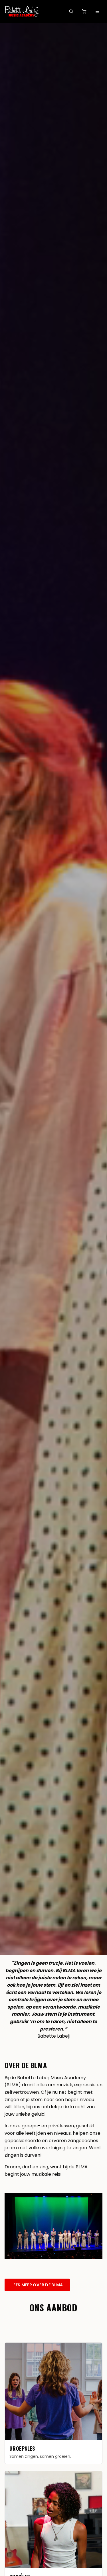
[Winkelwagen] (84, 11)
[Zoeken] (71, 11)
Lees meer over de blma (37, 2285)
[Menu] (97, 11)
